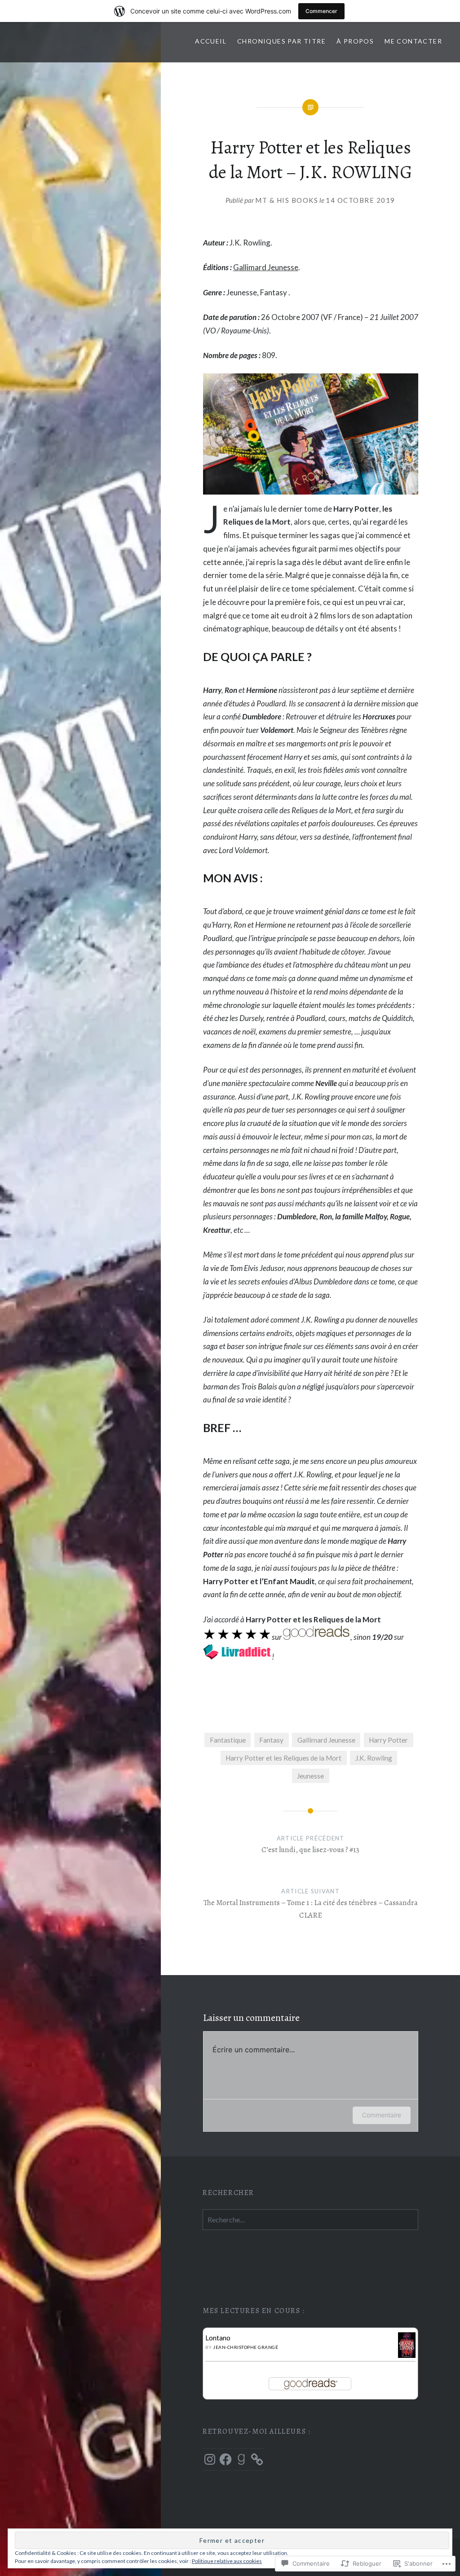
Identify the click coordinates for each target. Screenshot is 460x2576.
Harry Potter (388, 1740)
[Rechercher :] (310, 2220)
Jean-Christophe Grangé (245, 2347)
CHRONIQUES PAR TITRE (281, 41)
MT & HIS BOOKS (287, 200)
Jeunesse (310, 1776)
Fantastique (228, 1740)
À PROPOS (355, 41)
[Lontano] (407, 2355)
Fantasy (271, 1740)
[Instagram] (210, 2459)
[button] (311, 434)
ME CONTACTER (413, 41)
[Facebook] (226, 2459)
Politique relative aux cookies (227, 2561)
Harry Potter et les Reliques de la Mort (283, 1758)
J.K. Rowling (374, 1758)
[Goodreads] (241, 2459)
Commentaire (382, 2115)
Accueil (211, 41)
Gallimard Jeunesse (266, 267)
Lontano (218, 2338)
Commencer (321, 11)
